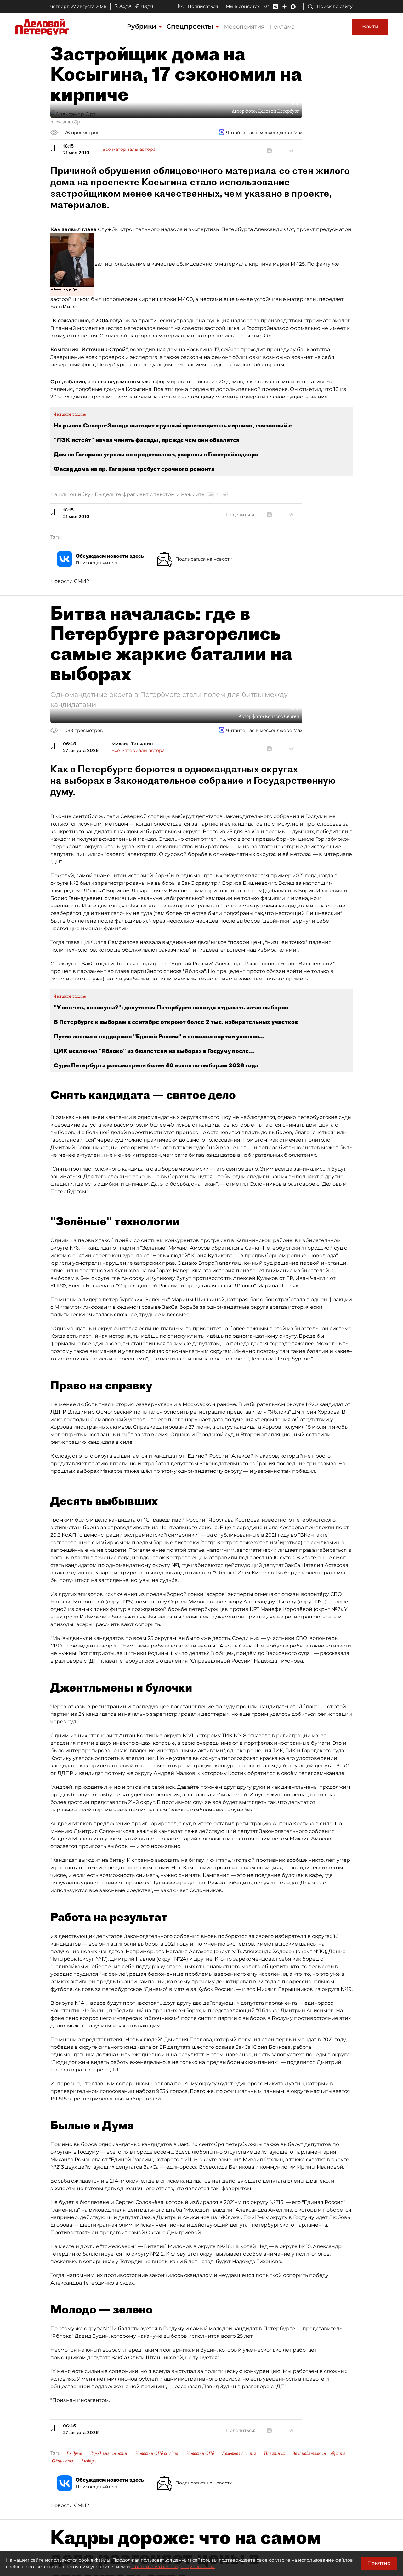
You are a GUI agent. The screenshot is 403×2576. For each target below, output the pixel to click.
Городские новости (109, 2453)
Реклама (282, 27)
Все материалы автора (129, 149)
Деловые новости (239, 2453)
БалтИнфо (64, 307)
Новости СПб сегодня (157, 2453)
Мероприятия (244, 27)
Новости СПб (200, 2453)
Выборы (89, 2461)
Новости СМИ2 (70, 581)
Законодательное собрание (319, 2453)
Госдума (74, 2453)
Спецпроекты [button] (191, 26)
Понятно (379, 2563)
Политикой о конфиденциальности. (173, 2567)
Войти (370, 27)
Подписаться (203, 6)
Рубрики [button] (142, 26)
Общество (62, 2461)
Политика (274, 2453)
